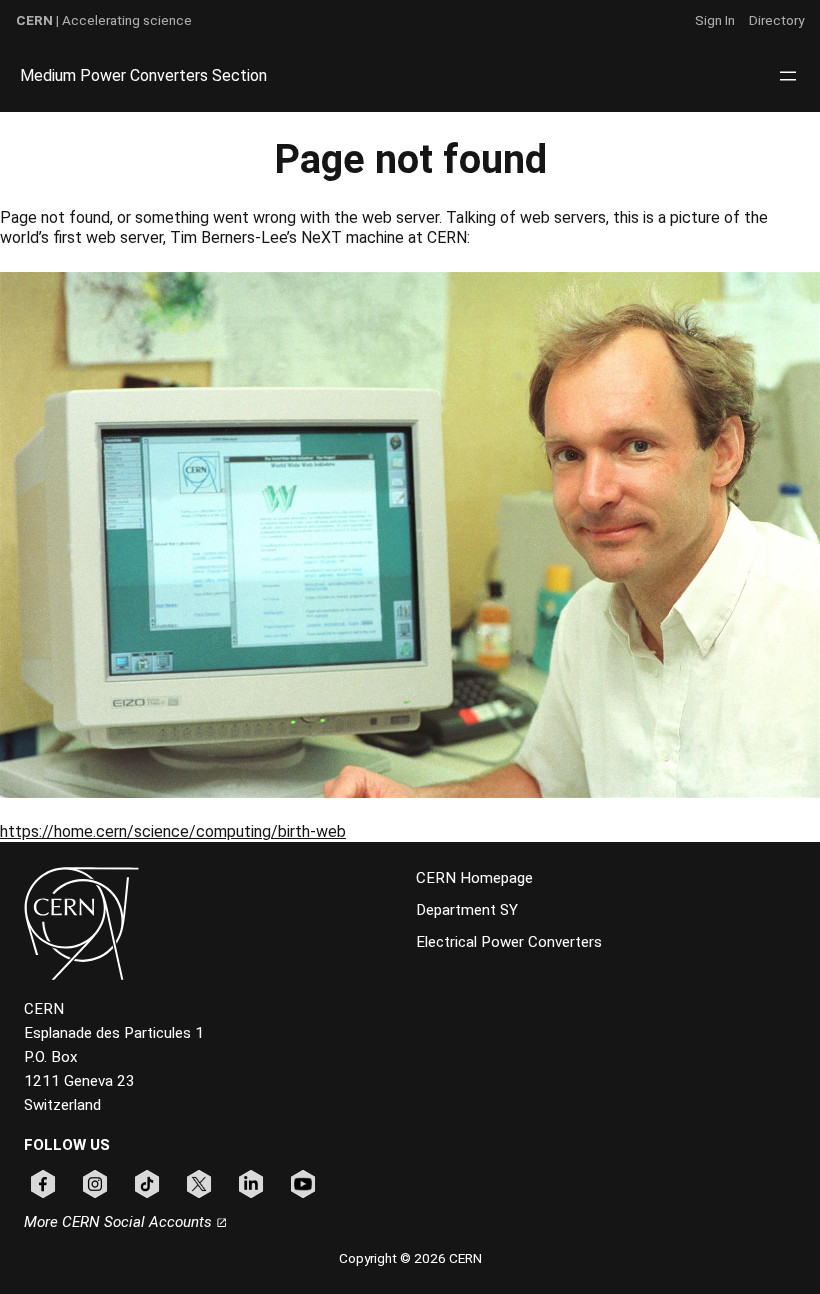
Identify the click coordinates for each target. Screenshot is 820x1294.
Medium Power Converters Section (143, 75)
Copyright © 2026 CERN (410, 1258)
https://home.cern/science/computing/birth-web (173, 831)
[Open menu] (788, 76)
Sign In (715, 20)
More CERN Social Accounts (120, 1222)
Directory (776, 20)
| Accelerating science (104, 20)
